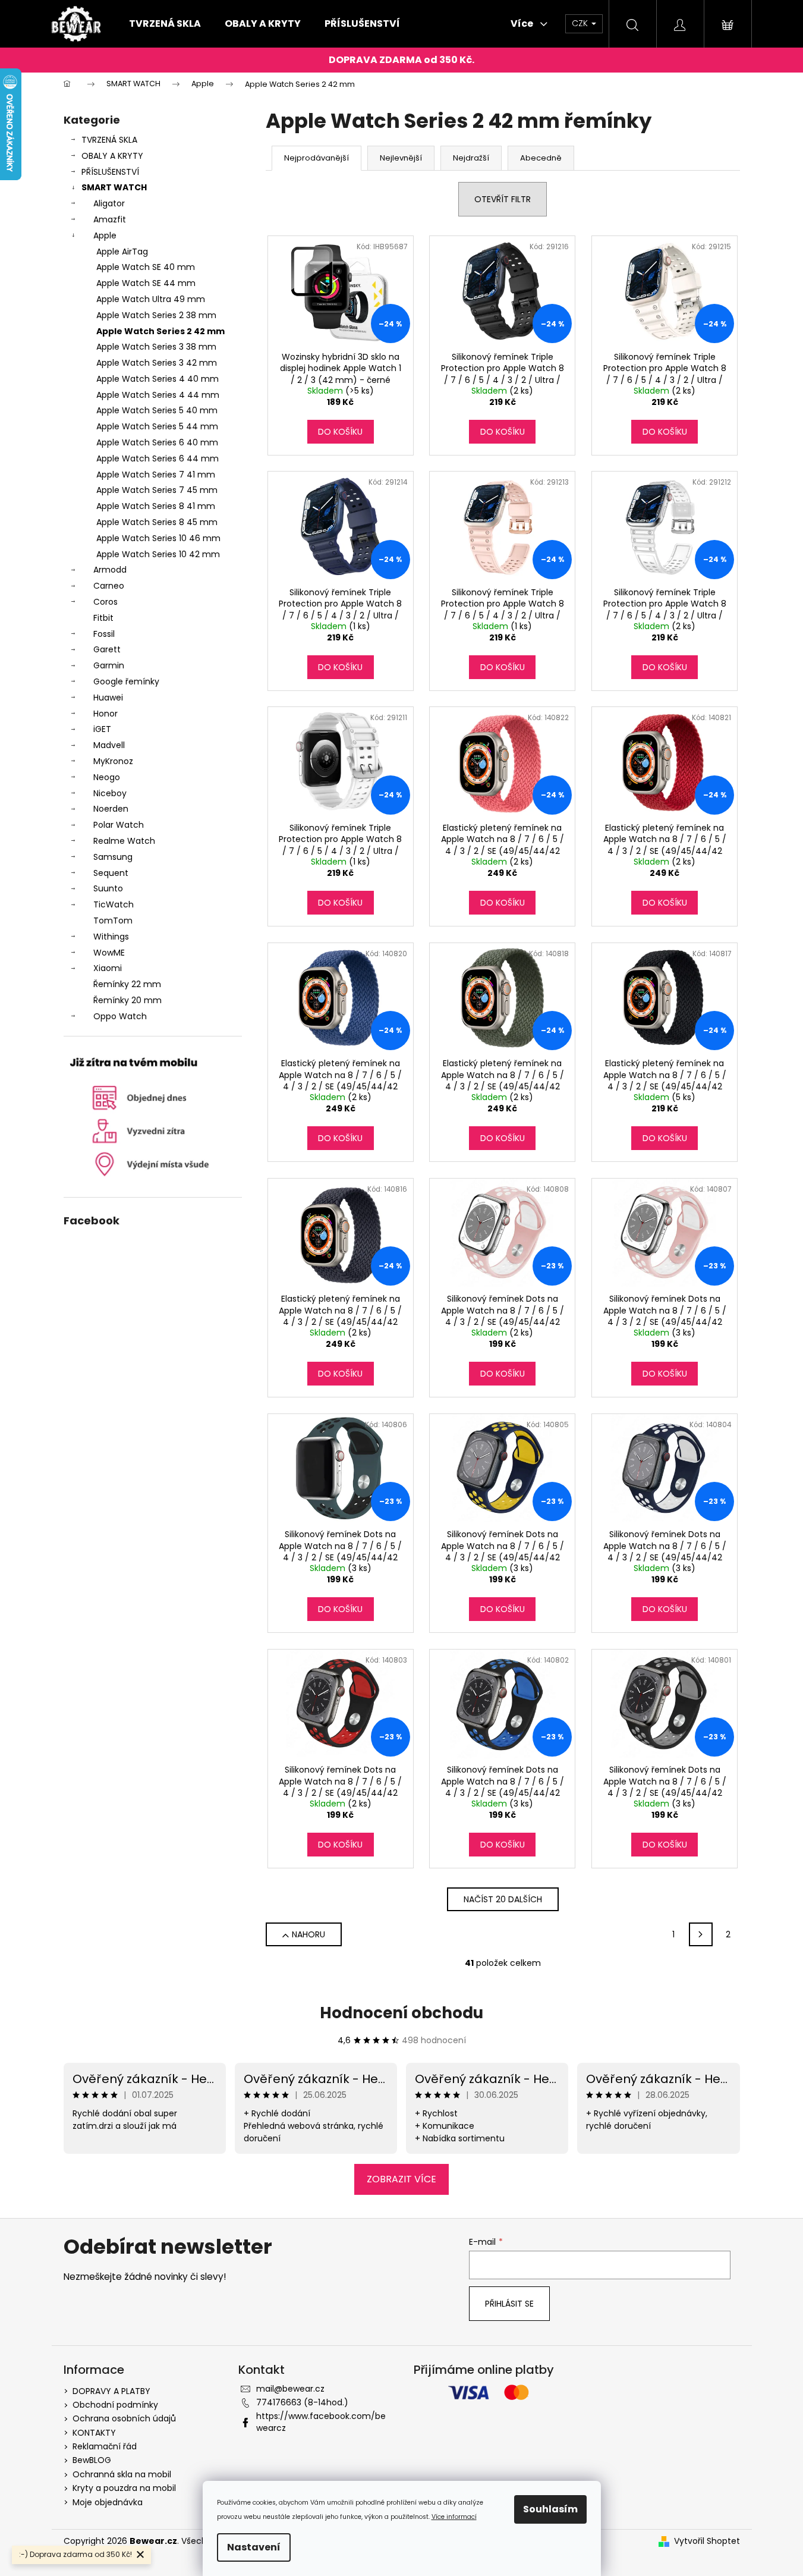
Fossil (104, 634)
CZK (581, 23)
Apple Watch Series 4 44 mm (158, 395)
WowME (109, 953)
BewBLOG (92, 2460)
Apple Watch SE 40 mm (146, 267)
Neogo (107, 777)
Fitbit (103, 618)
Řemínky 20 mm (127, 1000)
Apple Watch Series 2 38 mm (156, 315)
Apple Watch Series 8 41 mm (156, 506)
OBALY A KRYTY (112, 156)
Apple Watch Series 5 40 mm (157, 410)
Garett (107, 649)
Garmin (109, 665)
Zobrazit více (401, 2179)
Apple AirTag (122, 252)
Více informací (454, 2517)
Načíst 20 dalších (503, 1899)
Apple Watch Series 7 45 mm (157, 490)
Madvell (109, 745)
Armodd (110, 570)
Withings (111, 937)
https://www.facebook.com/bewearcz (321, 2422)
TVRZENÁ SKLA (109, 140)
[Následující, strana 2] (701, 1934)
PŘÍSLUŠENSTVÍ (110, 172)
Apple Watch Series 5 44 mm (157, 426)
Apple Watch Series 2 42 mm (160, 331)
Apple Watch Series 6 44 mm (158, 458)
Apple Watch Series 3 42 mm (157, 363)
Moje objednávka (108, 2502)
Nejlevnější (401, 158)
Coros (106, 602)
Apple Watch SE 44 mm (146, 283)
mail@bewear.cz (290, 2389)
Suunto (108, 888)
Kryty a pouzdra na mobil (124, 2488)
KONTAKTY (94, 2433)
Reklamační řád (105, 2446)
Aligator (109, 203)
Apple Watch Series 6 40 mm (157, 442)
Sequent (111, 873)
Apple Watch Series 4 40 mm (158, 379)
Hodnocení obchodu (401, 2013)
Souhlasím (550, 2509)
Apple (105, 235)
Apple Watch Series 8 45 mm (157, 522)
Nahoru (308, 1934)
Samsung (113, 857)
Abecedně (541, 158)
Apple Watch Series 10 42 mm (158, 554)
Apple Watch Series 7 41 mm (156, 475)
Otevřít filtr (503, 199)
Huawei (108, 698)
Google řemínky (126, 681)
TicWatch (114, 904)
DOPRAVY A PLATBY (111, 2391)
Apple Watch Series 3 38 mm (156, 347)
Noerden (111, 809)
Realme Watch (124, 841)
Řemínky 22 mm (127, 984)
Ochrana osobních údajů (124, 2418)
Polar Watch (119, 825)
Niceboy (110, 793)
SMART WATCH (114, 187)
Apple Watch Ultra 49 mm (151, 299)
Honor (106, 714)
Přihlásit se (509, 2304)
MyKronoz (113, 761)
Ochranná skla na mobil (122, 2474)
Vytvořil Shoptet (707, 2541)
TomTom (113, 921)
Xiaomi (108, 968)
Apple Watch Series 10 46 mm (158, 538)
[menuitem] (165, 24)
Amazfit (110, 219)
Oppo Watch (120, 1016)
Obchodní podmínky (115, 2405)
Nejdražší (471, 158)
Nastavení (254, 2547)
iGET (102, 729)
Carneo (109, 586)
